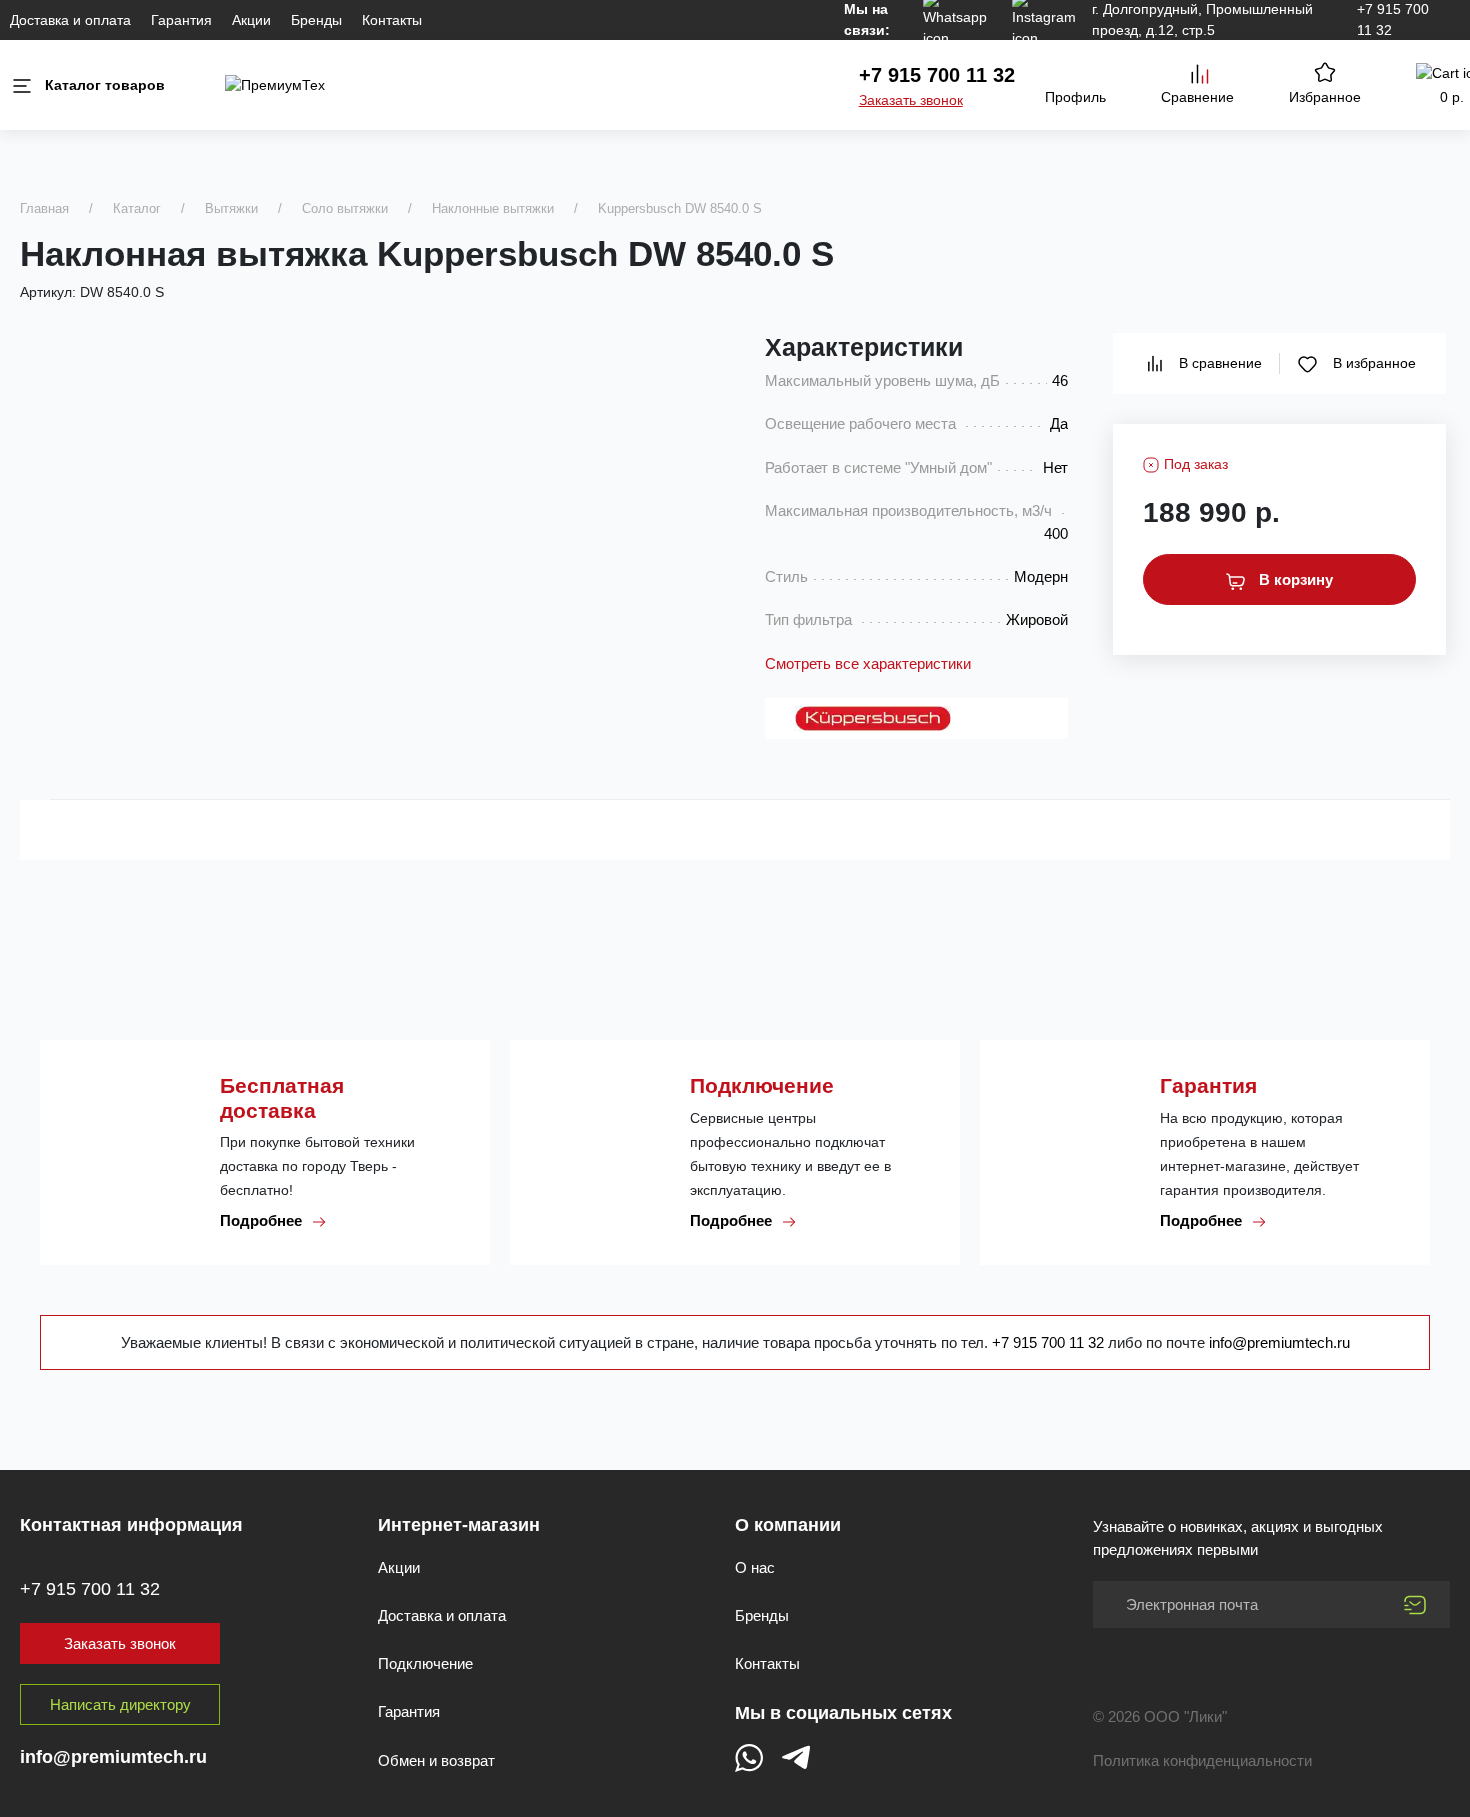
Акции (251, 20)
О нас (755, 1567)
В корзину (1294, 579)
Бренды (316, 20)
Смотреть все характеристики (868, 663)
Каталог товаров (105, 85)
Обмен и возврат (436, 1760)
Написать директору (120, 1704)
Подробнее (263, 1220)
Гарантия (181, 20)
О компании (788, 1525)
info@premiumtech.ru (1279, 1342)
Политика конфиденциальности (1202, 1760)
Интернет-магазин (459, 1525)
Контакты (392, 20)
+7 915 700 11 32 (937, 75)
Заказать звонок (911, 100)
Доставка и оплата (70, 20)
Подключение (425, 1663)
